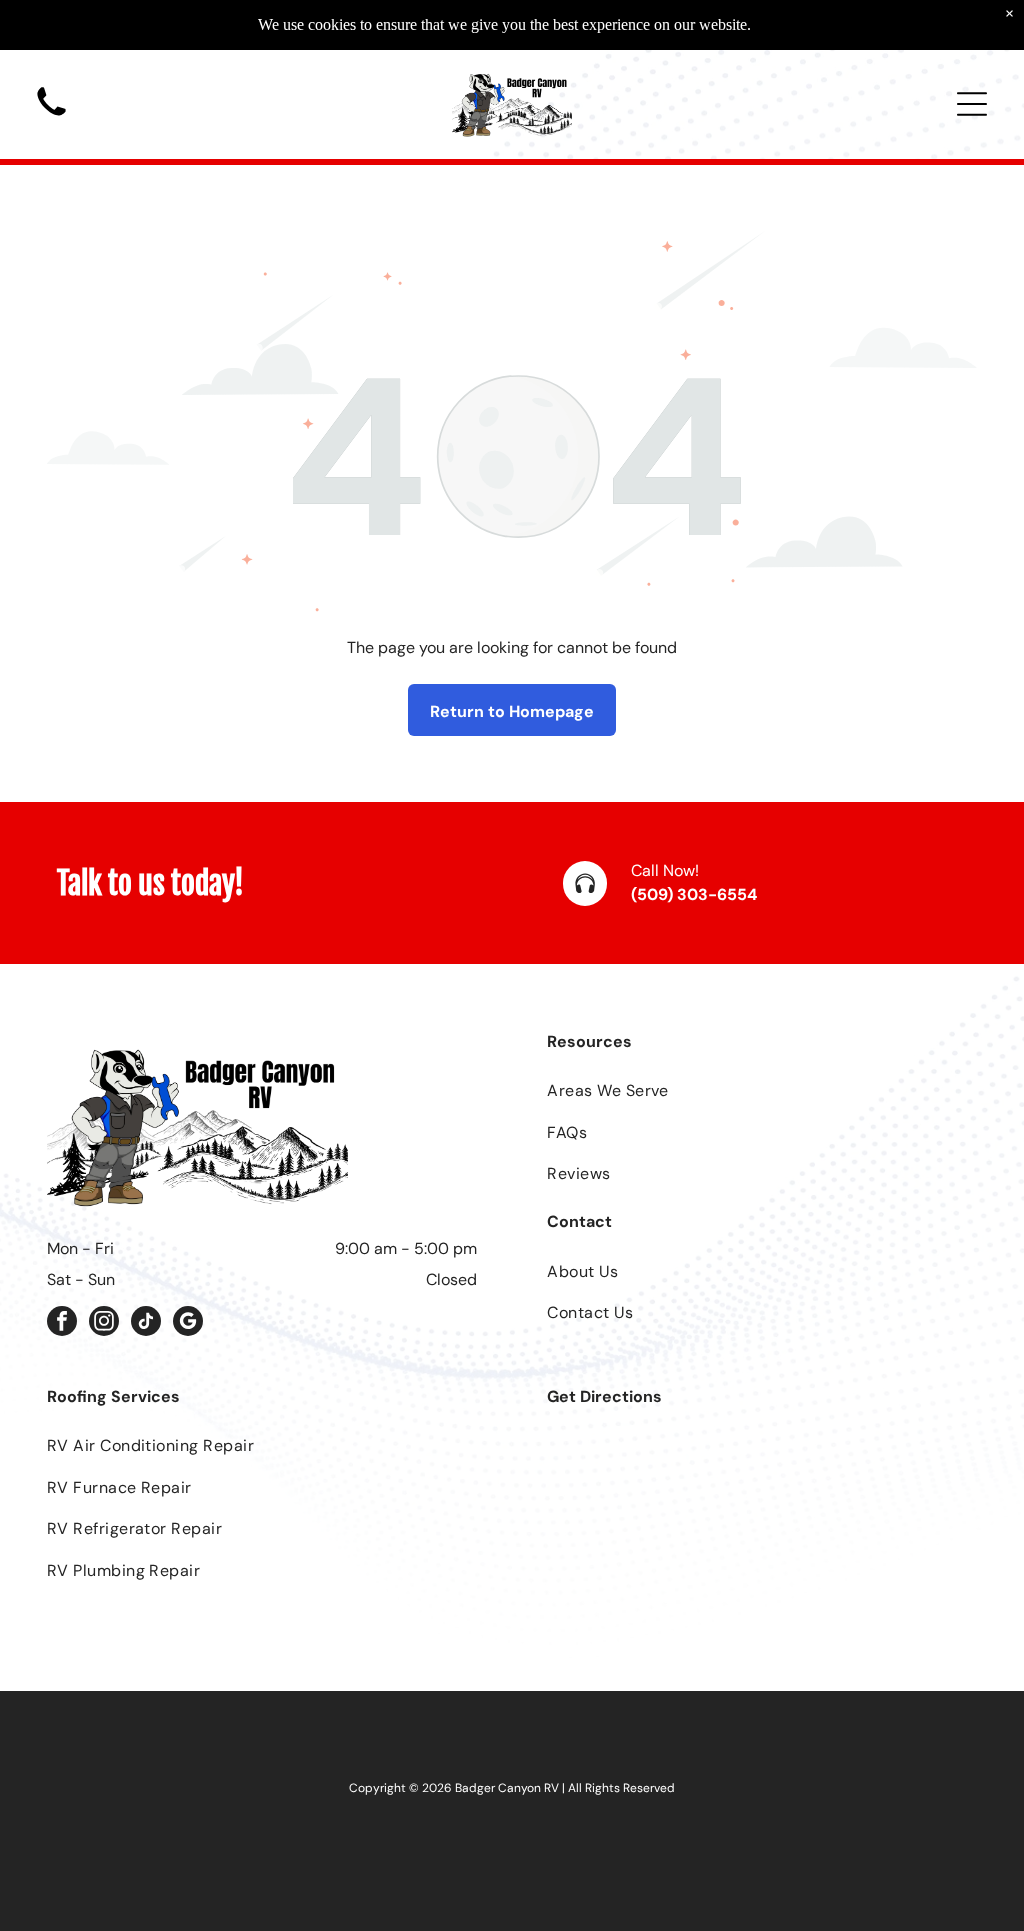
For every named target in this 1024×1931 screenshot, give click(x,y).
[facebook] (62, 1323)
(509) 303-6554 (694, 894)
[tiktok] (146, 1323)
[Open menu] (972, 104)
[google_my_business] (188, 1323)
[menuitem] (762, 1090)
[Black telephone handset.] (51, 119)
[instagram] (104, 1323)
